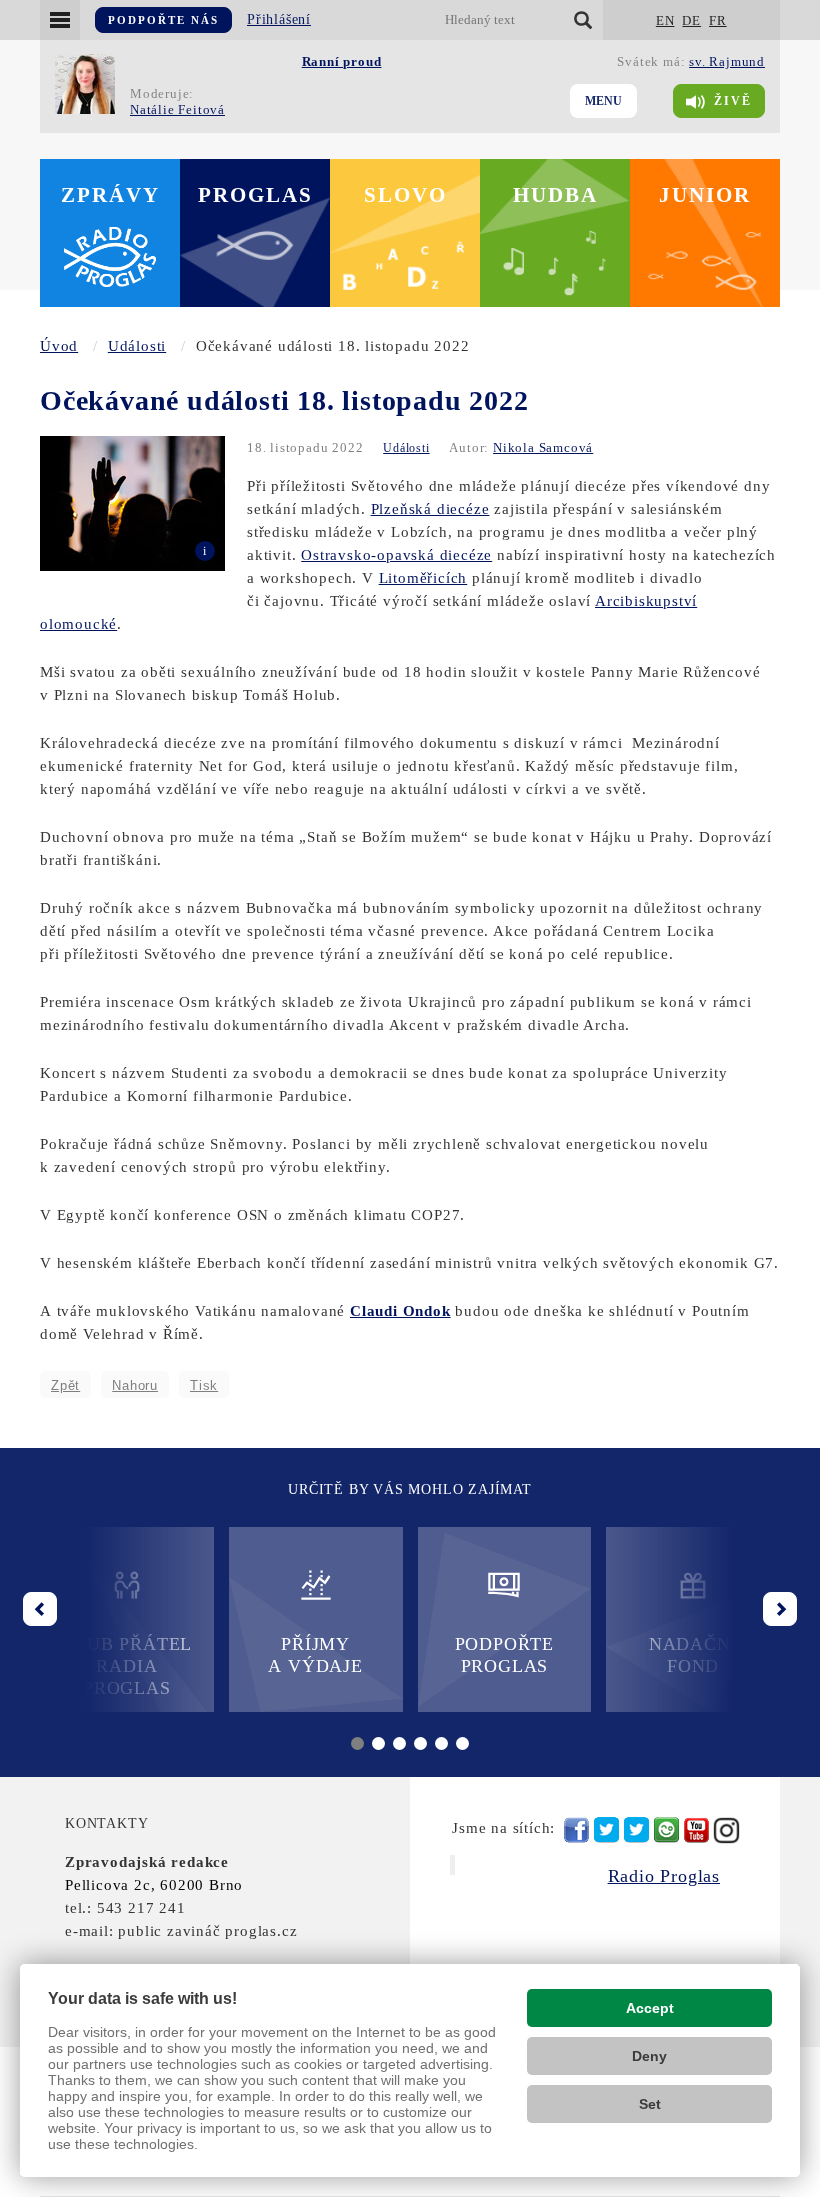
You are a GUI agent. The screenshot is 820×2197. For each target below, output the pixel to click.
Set (650, 2104)
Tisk (204, 1385)
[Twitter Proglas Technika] (636, 1830)
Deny (649, 2056)
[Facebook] (576, 1830)
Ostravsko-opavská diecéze (396, 555)
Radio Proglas (664, 1876)
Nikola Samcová (543, 447)
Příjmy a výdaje (315, 1655)
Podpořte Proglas (504, 1655)
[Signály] (666, 1830)
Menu (603, 101)
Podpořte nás (163, 20)
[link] (400, 1311)
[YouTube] (696, 1830)
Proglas (255, 195)
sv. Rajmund (727, 61)
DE (691, 20)
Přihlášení (279, 19)
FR (718, 20)
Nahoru (135, 1385)
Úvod (59, 346)
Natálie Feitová (177, 109)
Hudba (555, 195)
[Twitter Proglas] (606, 1830)
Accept (650, 2008)
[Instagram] (726, 1830)
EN (665, 20)
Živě (733, 101)
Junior (705, 195)
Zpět (65, 1385)
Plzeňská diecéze (430, 509)
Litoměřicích (423, 578)
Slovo (405, 195)
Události (137, 346)
